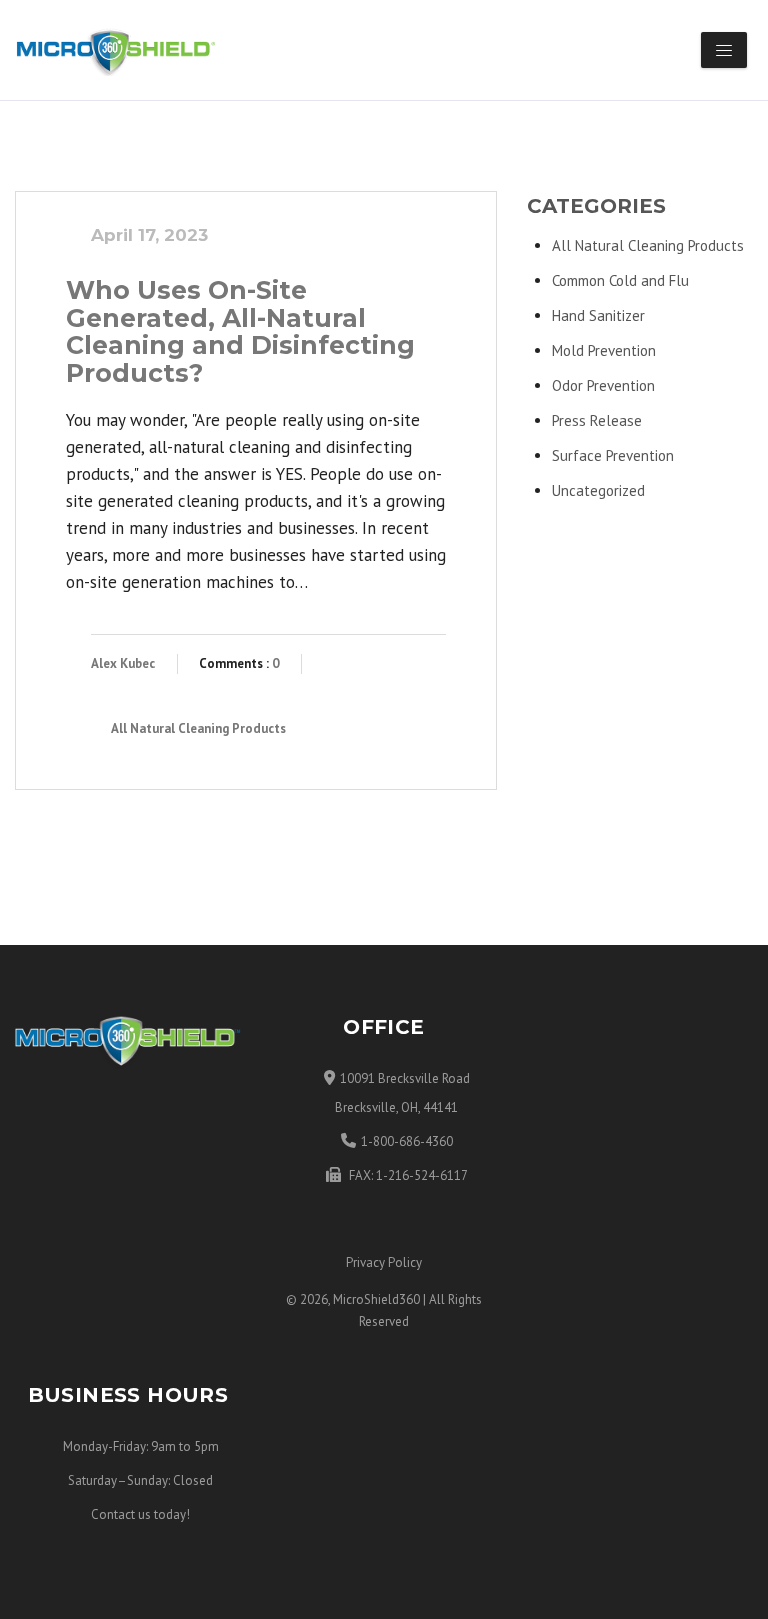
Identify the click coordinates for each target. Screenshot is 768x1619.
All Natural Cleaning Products (198, 728)
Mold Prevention (604, 350)
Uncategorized (598, 490)
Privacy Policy (384, 1262)
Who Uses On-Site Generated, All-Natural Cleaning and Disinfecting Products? (240, 331)
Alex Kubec (123, 663)
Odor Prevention (603, 385)
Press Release (597, 420)
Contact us (121, 1514)
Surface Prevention (613, 455)
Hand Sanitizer (598, 315)
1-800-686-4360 (407, 1141)
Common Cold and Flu (620, 280)
